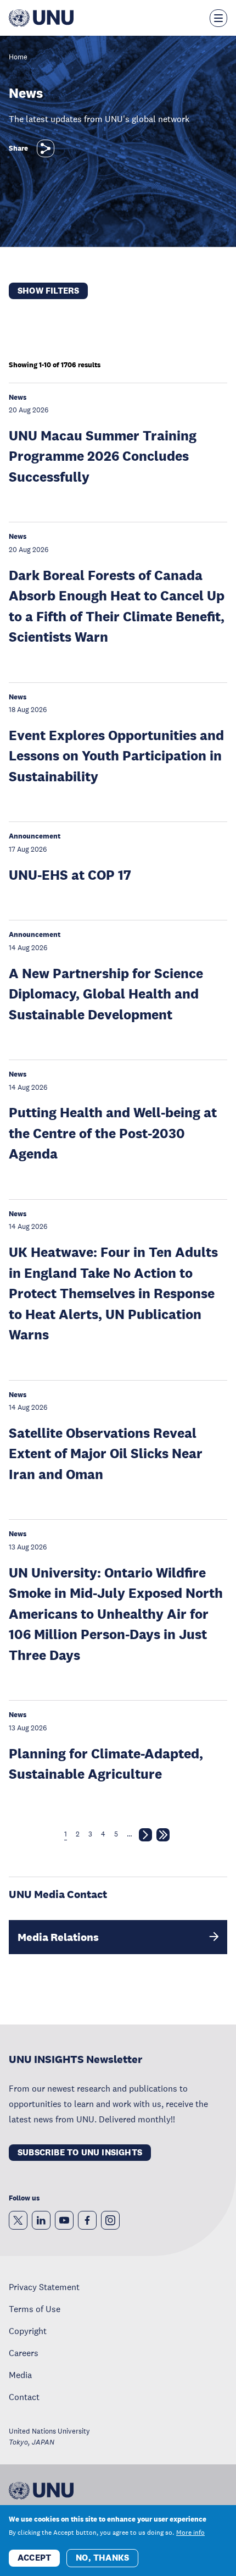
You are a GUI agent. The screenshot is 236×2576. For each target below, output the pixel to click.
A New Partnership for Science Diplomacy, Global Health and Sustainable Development (106, 994)
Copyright (28, 2331)
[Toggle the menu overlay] (218, 18)
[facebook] (87, 2220)
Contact (24, 2397)
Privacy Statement (44, 2287)
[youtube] (64, 2220)
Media (20, 2375)
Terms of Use (35, 2309)
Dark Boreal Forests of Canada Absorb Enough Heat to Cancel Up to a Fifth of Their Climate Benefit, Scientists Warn (117, 606)
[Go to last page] (163, 1837)
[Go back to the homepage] (41, 18)
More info (190, 2533)
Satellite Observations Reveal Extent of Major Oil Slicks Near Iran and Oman (106, 1453)
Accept (34, 2558)
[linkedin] (41, 2220)
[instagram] (110, 2220)
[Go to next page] (145, 1837)
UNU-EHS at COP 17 (70, 875)
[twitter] (18, 2220)
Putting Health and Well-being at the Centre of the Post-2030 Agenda (113, 1133)
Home (18, 57)
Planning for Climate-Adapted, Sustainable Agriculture (106, 1764)
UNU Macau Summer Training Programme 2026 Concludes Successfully (103, 456)
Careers (24, 2353)
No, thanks (102, 2558)
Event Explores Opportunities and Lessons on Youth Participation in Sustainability (116, 755)
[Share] (46, 148)
